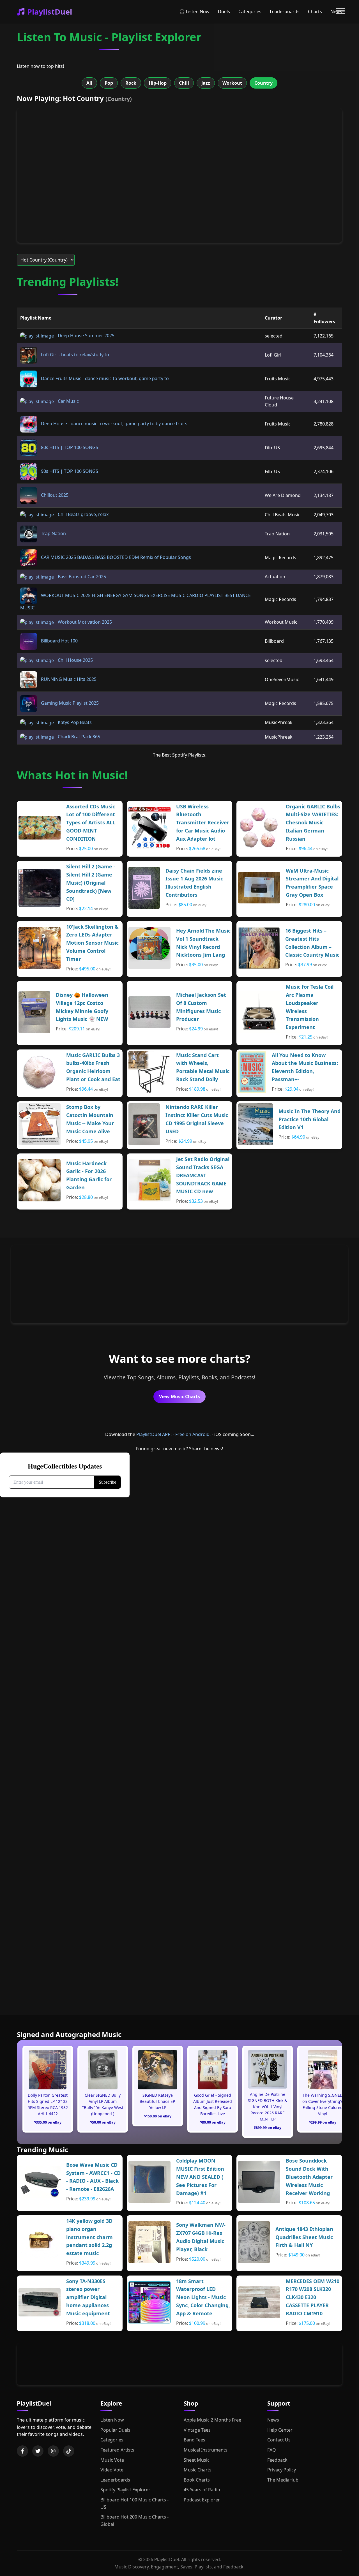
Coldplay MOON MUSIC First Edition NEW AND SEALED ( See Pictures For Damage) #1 (200, 2177)
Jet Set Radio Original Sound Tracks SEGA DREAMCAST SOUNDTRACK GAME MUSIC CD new (203, 1175)
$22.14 (86, 908)
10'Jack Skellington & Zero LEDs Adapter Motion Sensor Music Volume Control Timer (92, 943)
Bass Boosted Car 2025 (81, 577)
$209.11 (77, 1029)
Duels (224, 11)
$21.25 (306, 1037)
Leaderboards (285, 11)
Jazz (206, 83)
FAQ (272, 2450)
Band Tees (195, 2440)
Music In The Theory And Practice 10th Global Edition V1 (309, 1119)
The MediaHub (283, 2480)
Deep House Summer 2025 (86, 336)
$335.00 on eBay (48, 2122)
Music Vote (112, 2460)
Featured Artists (117, 2450)
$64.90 (298, 1137)
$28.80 (86, 1197)
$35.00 (196, 965)
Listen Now (112, 2420)
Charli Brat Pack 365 (78, 737)
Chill (184, 83)
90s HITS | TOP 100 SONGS (69, 471)
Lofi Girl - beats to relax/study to (74, 355)
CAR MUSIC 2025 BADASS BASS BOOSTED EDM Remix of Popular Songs (115, 557)
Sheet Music (197, 2460)
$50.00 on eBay (103, 2122)
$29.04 (292, 1089)
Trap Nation (53, 533)
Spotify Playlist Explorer (125, 2490)
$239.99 (87, 2199)
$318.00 (87, 2323)
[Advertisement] (179, 1284)
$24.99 (196, 1029)
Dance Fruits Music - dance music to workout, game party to (104, 378)
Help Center (280, 2430)
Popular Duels (115, 2430)
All (89, 83)
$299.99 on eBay (323, 2122)
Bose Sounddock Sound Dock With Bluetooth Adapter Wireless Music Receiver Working (309, 2177)
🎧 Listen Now (194, 11)
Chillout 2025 (54, 495)
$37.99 (305, 965)
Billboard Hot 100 (59, 641)
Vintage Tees (197, 2430)
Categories (250, 11)
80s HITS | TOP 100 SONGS (69, 447)
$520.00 (197, 2259)
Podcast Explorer (202, 2500)
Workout (232, 83)
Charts (315, 11)
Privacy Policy (282, 2470)
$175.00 (307, 2323)
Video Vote (112, 2470)
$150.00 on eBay (158, 2116)
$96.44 (306, 848)
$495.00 (87, 969)
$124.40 (197, 2203)
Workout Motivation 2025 (84, 622)
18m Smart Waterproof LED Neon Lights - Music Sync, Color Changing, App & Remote (203, 2297)
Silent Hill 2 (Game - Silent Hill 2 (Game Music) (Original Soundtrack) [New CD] (91, 883)
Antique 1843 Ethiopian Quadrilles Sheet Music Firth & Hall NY (304, 2237)
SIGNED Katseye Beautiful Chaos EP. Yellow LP (158, 2101)
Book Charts (197, 2480)
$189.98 (197, 1089)
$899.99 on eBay (268, 2128)
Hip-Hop (158, 83)
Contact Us (279, 2440)
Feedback (277, 2460)
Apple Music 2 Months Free (212, 2420)
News (273, 2420)
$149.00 (296, 2255)
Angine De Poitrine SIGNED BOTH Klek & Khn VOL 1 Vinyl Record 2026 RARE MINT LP (268, 2107)
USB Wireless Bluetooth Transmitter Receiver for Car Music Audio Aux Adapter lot (203, 823)
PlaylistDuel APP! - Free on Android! (173, 1434)
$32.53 (196, 1201)
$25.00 (86, 848)
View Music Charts (179, 1396)
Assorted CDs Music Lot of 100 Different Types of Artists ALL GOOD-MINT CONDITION (91, 823)
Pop (109, 83)
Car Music (68, 401)
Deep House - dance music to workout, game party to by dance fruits (114, 424)
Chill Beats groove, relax (83, 514)
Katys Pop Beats (74, 722)
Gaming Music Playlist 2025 (69, 703)
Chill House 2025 (75, 660)
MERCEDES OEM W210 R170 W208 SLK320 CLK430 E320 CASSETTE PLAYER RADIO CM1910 (313, 2297)
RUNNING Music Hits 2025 (68, 679)
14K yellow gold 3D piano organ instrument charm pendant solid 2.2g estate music (89, 2237)
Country (264, 83)
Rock (131, 83)
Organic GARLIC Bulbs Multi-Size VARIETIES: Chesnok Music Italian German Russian (313, 823)
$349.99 (87, 2263)
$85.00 (185, 905)
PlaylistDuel (50, 12)
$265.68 (197, 848)
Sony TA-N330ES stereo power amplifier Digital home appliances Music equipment (88, 2297)
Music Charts (198, 2470)
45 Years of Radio (202, 2490)
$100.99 (197, 2323)
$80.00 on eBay (213, 2122)
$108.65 (307, 2203)
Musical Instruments (206, 2450)
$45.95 (86, 1141)
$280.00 (307, 905)
